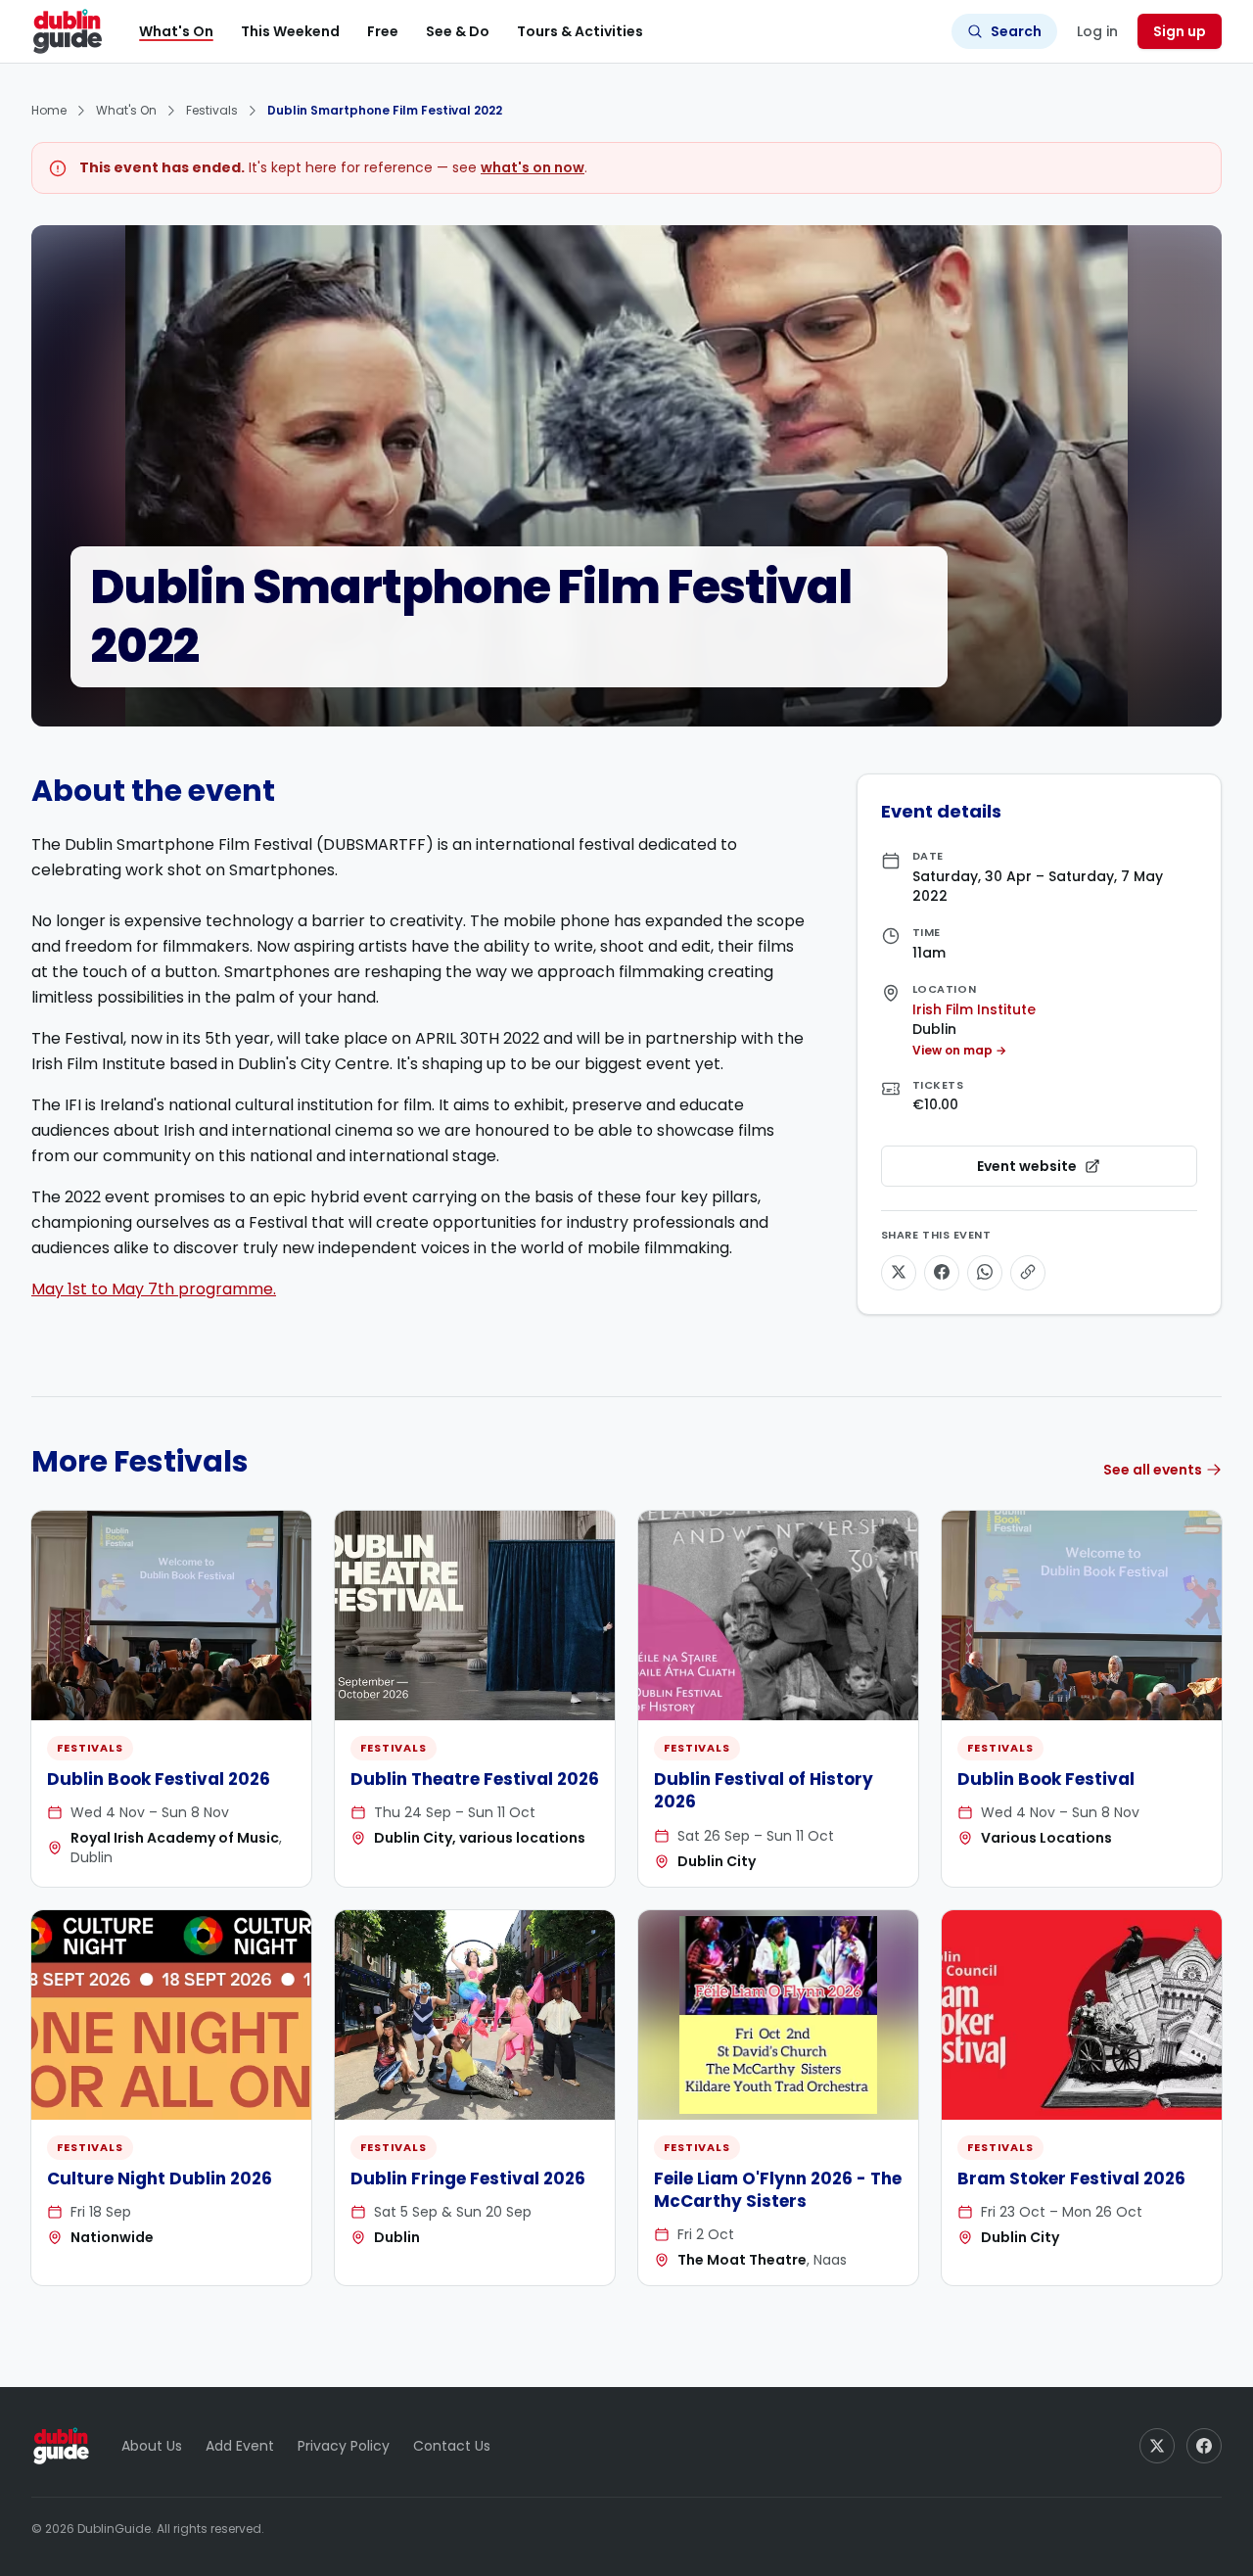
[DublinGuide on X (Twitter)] (1157, 2446)
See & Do (458, 31)
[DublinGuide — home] (68, 31)
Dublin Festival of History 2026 (764, 1790)
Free (383, 31)
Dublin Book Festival (1046, 1779)
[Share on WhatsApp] (985, 1272)
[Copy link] (1028, 1272)
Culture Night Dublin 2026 (160, 2178)
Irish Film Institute (974, 1008)
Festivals (212, 110)
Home (49, 110)
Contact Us (452, 2446)
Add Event (240, 2446)
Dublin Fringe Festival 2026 (468, 2178)
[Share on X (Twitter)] (899, 1272)
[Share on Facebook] (942, 1272)
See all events (1153, 1470)
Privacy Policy (344, 2446)
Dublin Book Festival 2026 (159, 1779)
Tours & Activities (580, 31)
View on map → (959, 1050)
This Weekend (290, 31)
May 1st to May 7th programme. (154, 1289)
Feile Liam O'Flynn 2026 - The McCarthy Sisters (778, 2190)
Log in (1097, 31)
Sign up (1180, 31)
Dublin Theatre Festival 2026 (475, 1779)
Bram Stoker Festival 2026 (1071, 2178)
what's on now (533, 167)
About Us (152, 2446)
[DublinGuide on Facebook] (1204, 2446)
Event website (1082, 1171)
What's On (176, 31)
